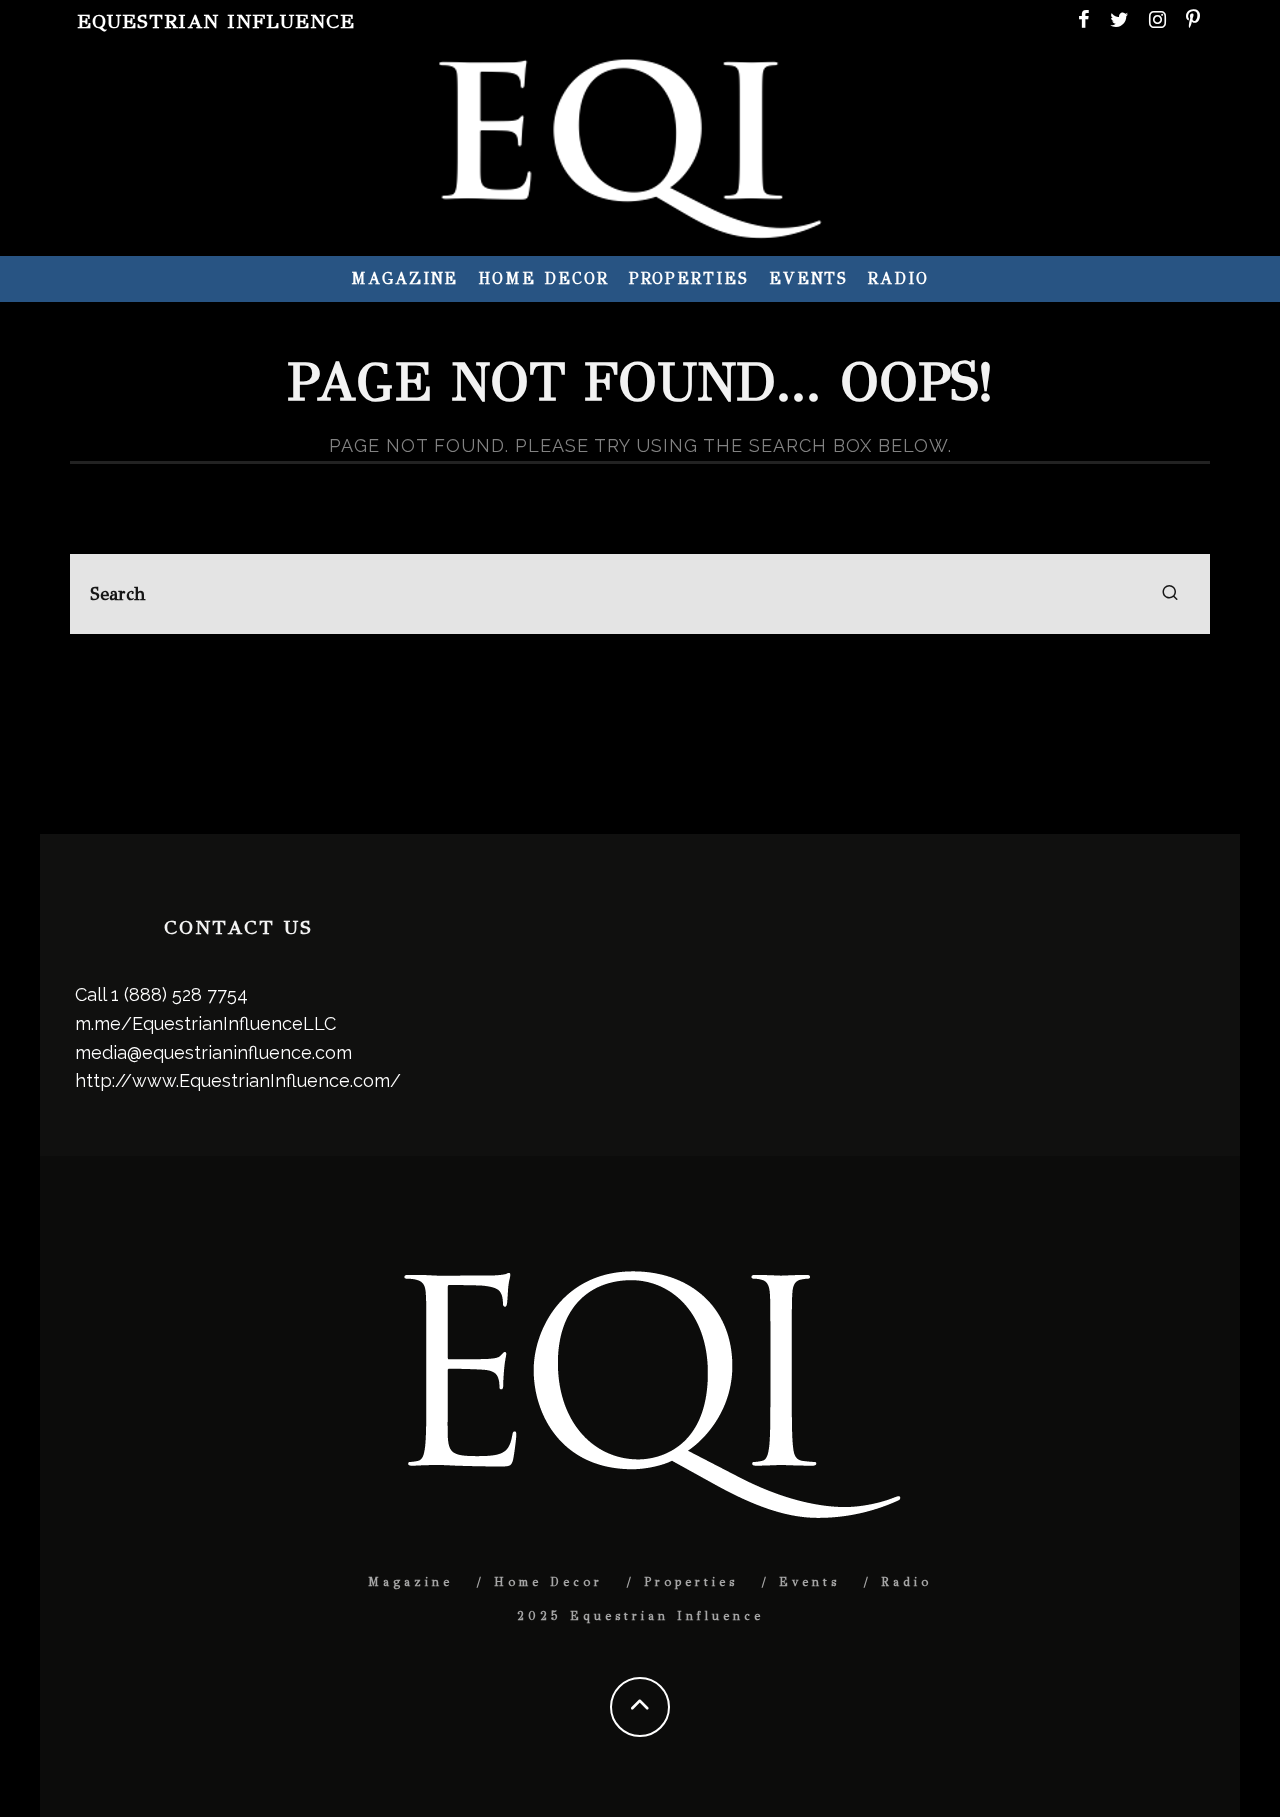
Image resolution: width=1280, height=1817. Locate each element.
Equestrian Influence (216, 21)
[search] (1170, 594)
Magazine (404, 278)
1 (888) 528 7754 (179, 994)
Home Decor (543, 278)
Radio (898, 278)
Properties (689, 278)
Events (809, 278)
